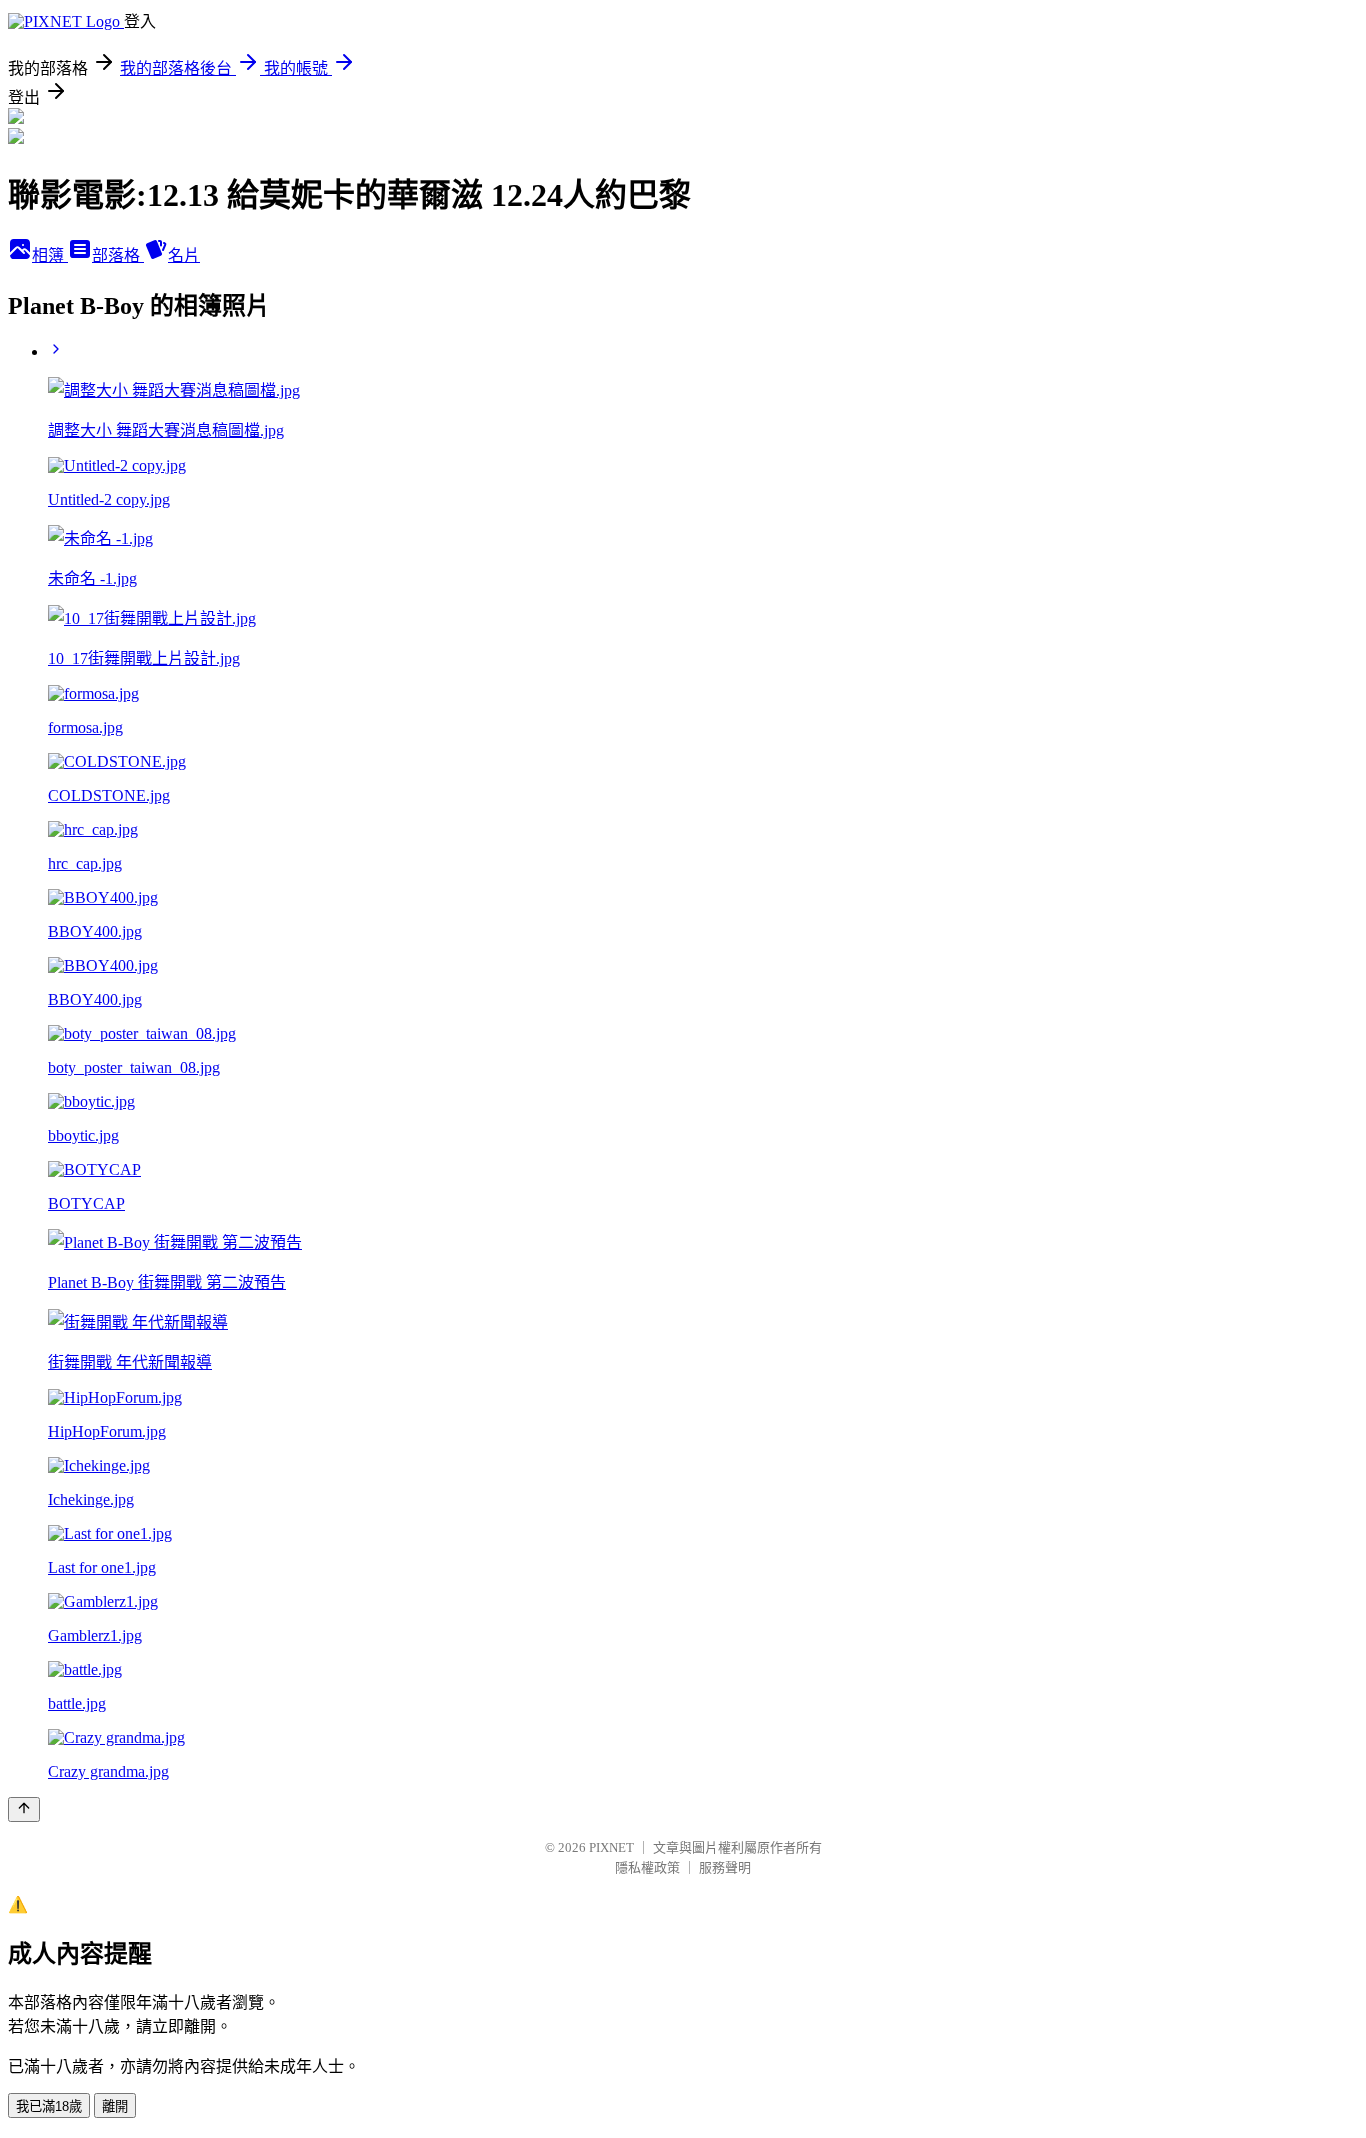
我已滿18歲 (49, 2106)
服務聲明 (725, 1867)
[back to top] (24, 1809)
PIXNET (611, 1847)
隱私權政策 (647, 1867)
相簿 (50, 255)
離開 (115, 2106)
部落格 (118, 255)
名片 (184, 255)
